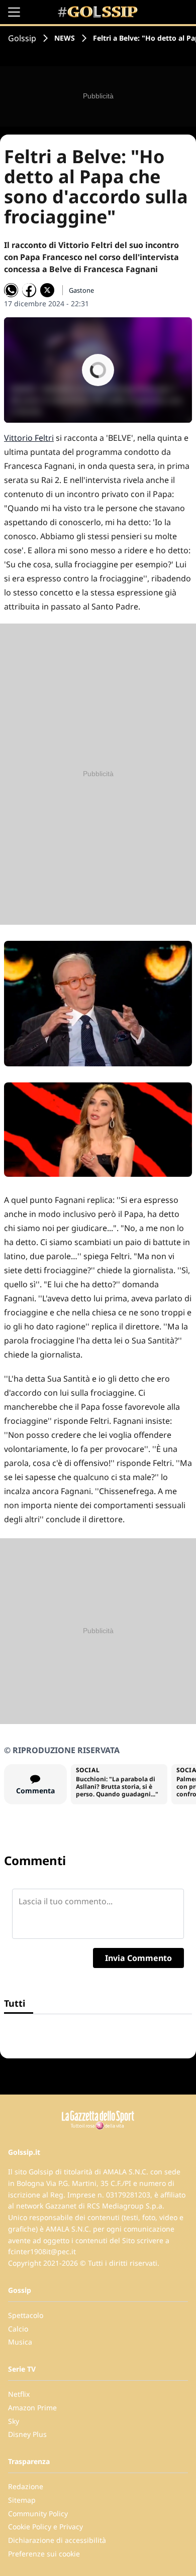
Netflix (19, 2394)
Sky (14, 2421)
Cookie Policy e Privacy (45, 2527)
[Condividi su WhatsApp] (11, 290)
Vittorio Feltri (29, 438)
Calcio (18, 2329)
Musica (20, 2342)
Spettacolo (26, 2315)
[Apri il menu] (14, 12)
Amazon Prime (32, 2408)
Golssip (22, 38)
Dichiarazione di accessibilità (57, 2540)
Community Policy (38, 2513)
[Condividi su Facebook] (29, 290)
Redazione (26, 2486)
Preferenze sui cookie (44, 2554)
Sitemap (22, 2500)
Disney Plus (27, 2434)
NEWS (65, 38)
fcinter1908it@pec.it (42, 2251)
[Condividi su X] (47, 290)
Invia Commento (138, 1958)
